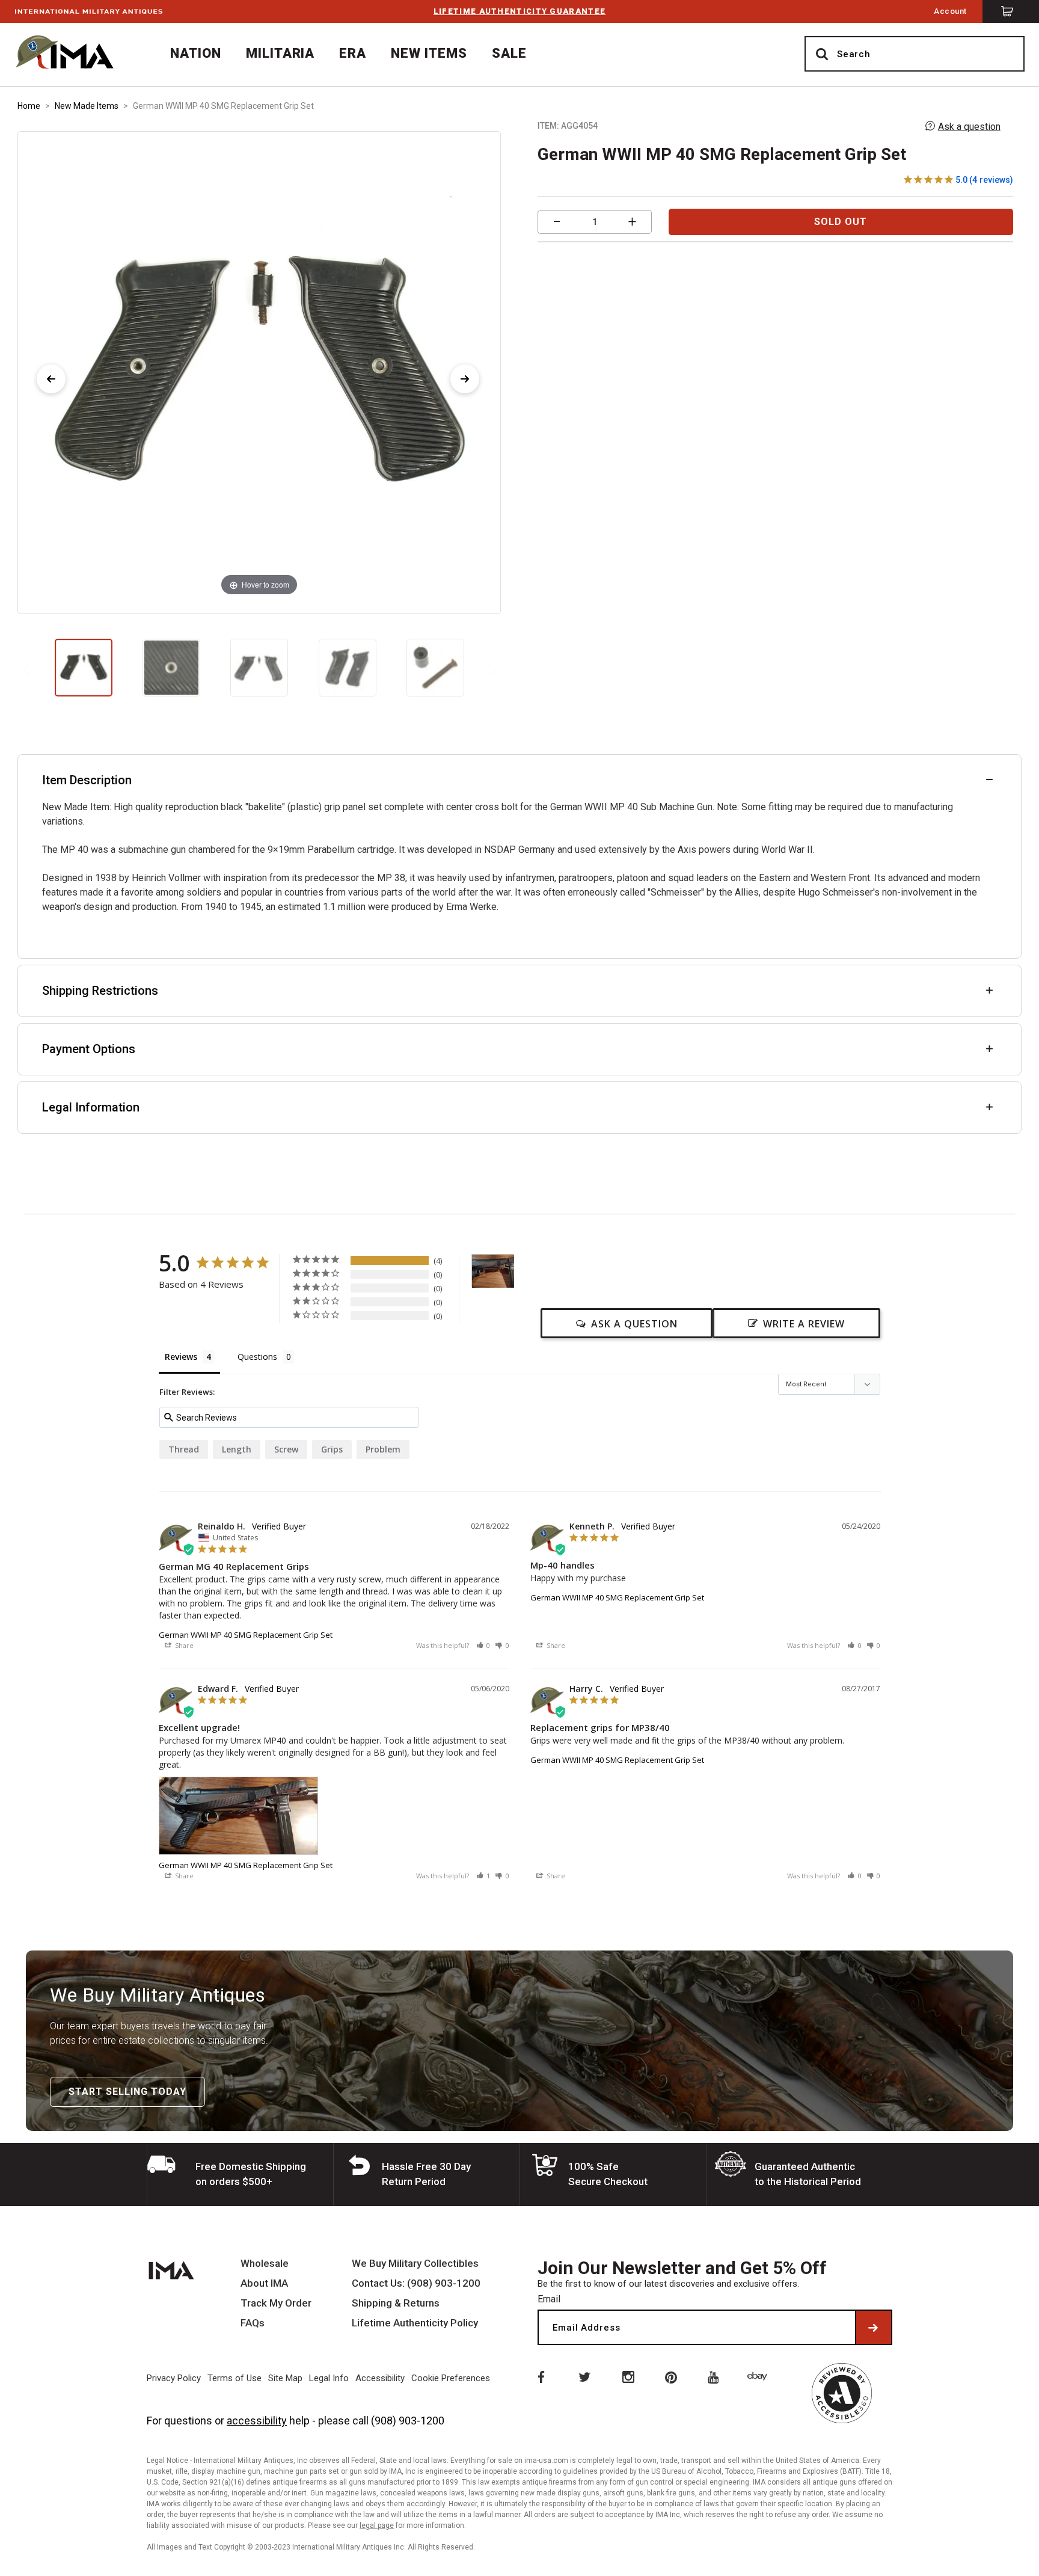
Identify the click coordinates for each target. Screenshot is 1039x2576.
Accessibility (380, 2378)
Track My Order (276, 2303)
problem (383, 1449)
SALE (509, 53)
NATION (196, 53)
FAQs (253, 2323)
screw (286, 1449)
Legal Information (91, 1107)
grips (332, 1449)
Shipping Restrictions (100, 991)
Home (29, 106)
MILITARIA (280, 53)
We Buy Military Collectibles (415, 2264)
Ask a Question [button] (634, 1324)
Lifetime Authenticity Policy (415, 2323)
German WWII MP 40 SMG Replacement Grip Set (246, 1635)
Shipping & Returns (396, 2303)
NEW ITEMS (429, 53)
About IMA (264, 2283)
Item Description (87, 780)
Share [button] (183, 1645)
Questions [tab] (257, 1357)
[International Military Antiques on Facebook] (540, 2376)
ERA (353, 53)
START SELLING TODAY (127, 2092)
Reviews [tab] (181, 1357)
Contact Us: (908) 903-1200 (416, 2283)
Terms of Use (234, 2378)
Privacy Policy (174, 2378)
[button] (483, 1645)
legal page (377, 2525)
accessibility (257, 2421)
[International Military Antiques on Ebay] (759, 2376)
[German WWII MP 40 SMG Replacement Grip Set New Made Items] (84, 668)
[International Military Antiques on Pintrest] (672, 2376)
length (237, 1449)
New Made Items (87, 106)
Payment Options (89, 1049)
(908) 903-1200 (408, 2421)
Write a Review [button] (804, 1324)
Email (549, 2299)
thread (184, 1449)
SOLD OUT (841, 222)
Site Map (285, 2378)
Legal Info (329, 2378)
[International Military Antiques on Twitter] (584, 2376)
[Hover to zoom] (259, 372)
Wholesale (265, 2264)
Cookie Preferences (451, 2378)
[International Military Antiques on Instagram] (628, 2376)
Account (950, 11)
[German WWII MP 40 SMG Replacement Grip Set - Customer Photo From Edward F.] (493, 1271)
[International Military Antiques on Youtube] (716, 2376)
